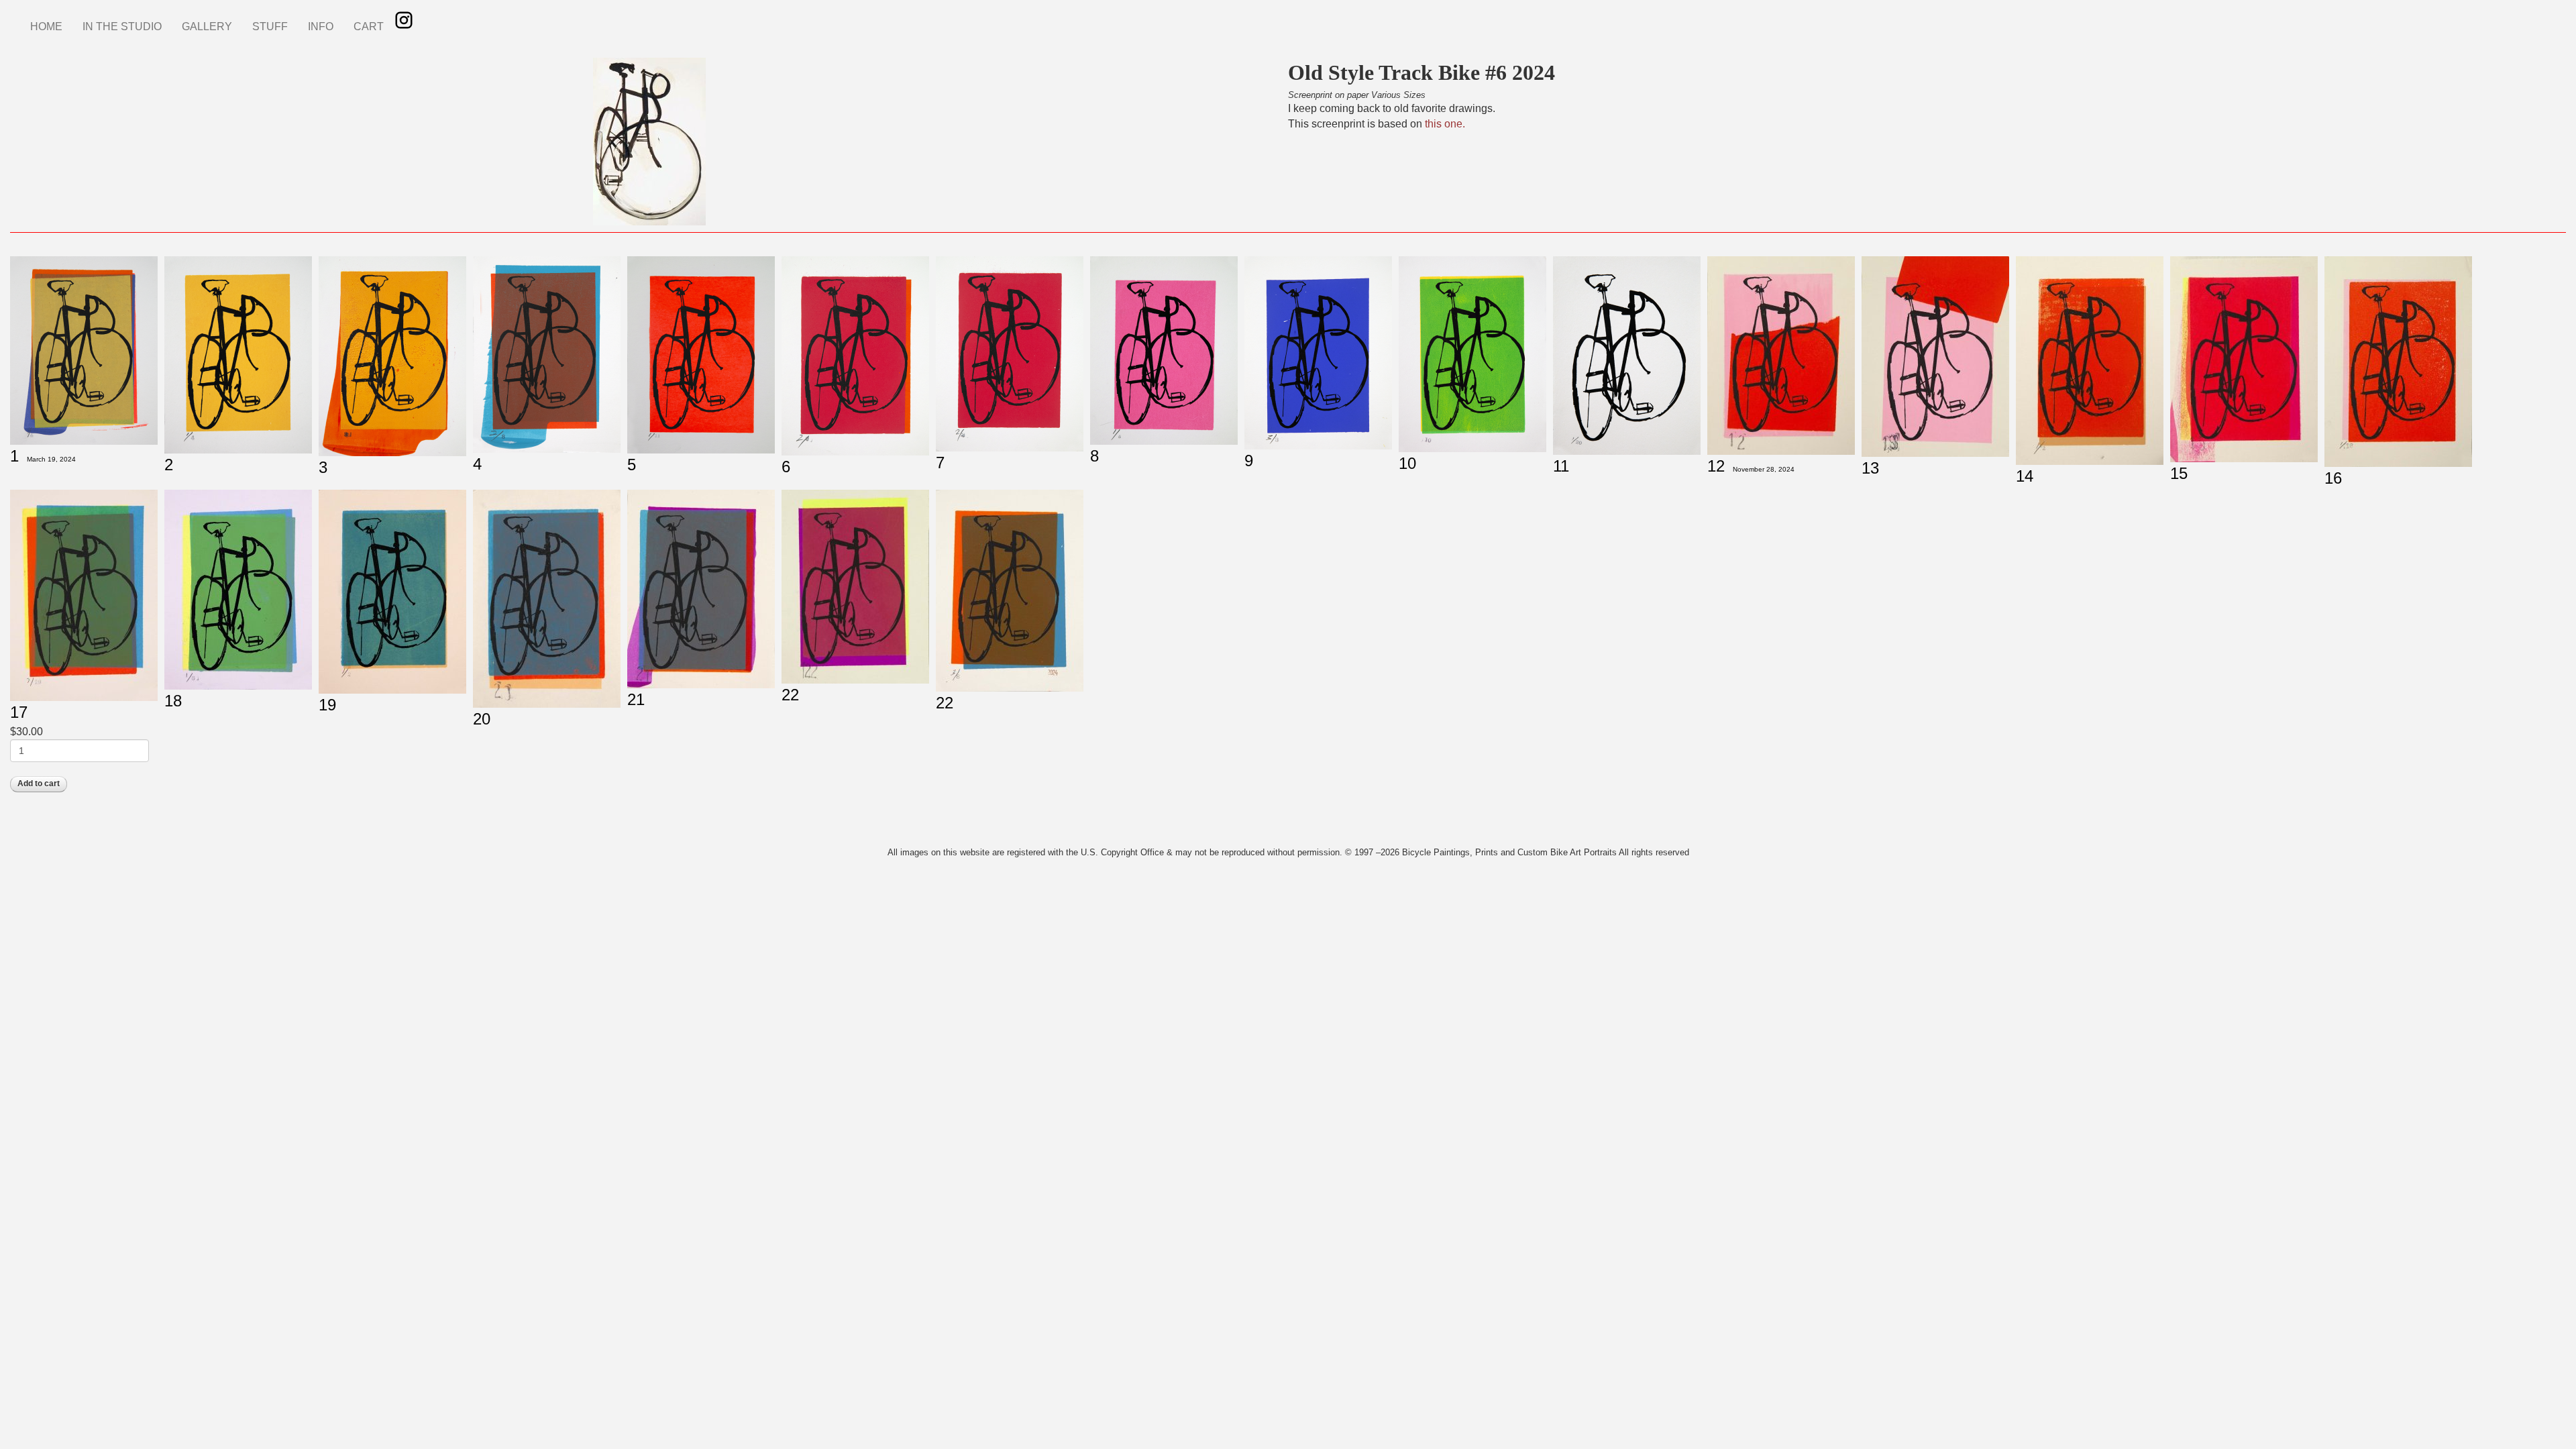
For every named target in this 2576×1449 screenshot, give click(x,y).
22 (790, 695)
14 (2025, 476)
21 (636, 699)
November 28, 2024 (1764, 469)
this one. (1445, 124)
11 (1561, 466)
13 (1870, 468)
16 (2333, 478)
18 (173, 701)
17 (19, 712)
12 (1716, 466)
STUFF (270, 26)
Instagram (404, 20)
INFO (321, 26)
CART (369, 26)
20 (482, 719)
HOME (46, 26)
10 (1407, 463)
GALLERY (207, 26)
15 (2179, 473)
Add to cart (39, 784)
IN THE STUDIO (122, 26)
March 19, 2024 (51, 459)
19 (327, 705)
